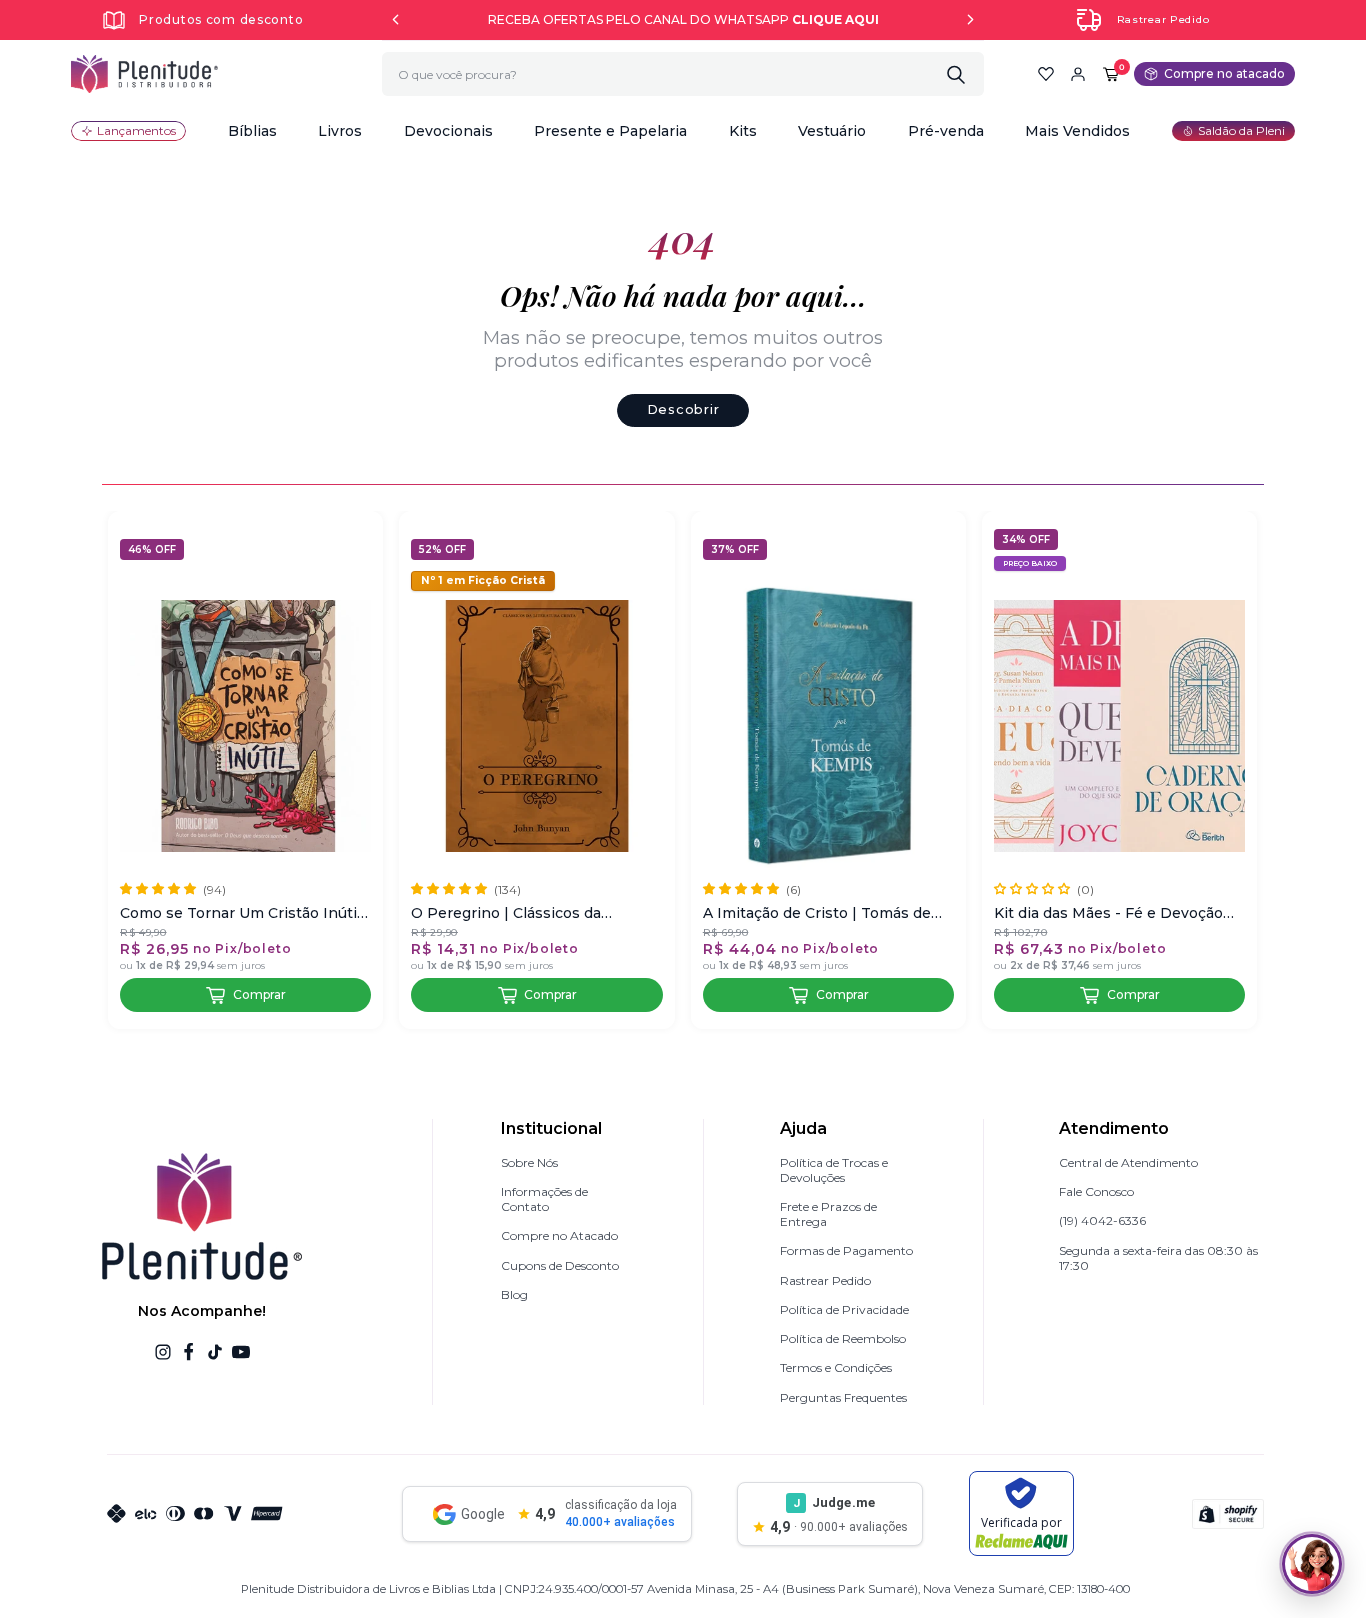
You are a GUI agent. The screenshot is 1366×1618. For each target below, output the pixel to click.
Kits (743, 131)
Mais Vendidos (1077, 131)
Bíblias (252, 131)
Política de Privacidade (844, 1309)
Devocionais (448, 131)
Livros (340, 131)
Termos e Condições (836, 1367)
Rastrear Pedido (1163, 19)
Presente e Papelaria (610, 131)
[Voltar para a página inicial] (144, 74)
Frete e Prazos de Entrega (828, 1214)
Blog (514, 1294)
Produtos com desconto (221, 19)
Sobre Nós (529, 1162)
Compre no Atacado (559, 1235)
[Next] (970, 19)
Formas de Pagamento (846, 1250)
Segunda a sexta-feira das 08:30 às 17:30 (1158, 1258)
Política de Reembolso (843, 1338)
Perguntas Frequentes (843, 1397)
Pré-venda (946, 131)
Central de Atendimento (1128, 1162)
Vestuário (832, 131)
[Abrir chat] (1312, 1564)
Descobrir (683, 409)
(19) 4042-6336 (1102, 1220)
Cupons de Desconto (560, 1265)
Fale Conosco (1096, 1191)
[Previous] (395, 19)
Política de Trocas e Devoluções (834, 1170)
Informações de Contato (544, 1199)
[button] (252, 131)
